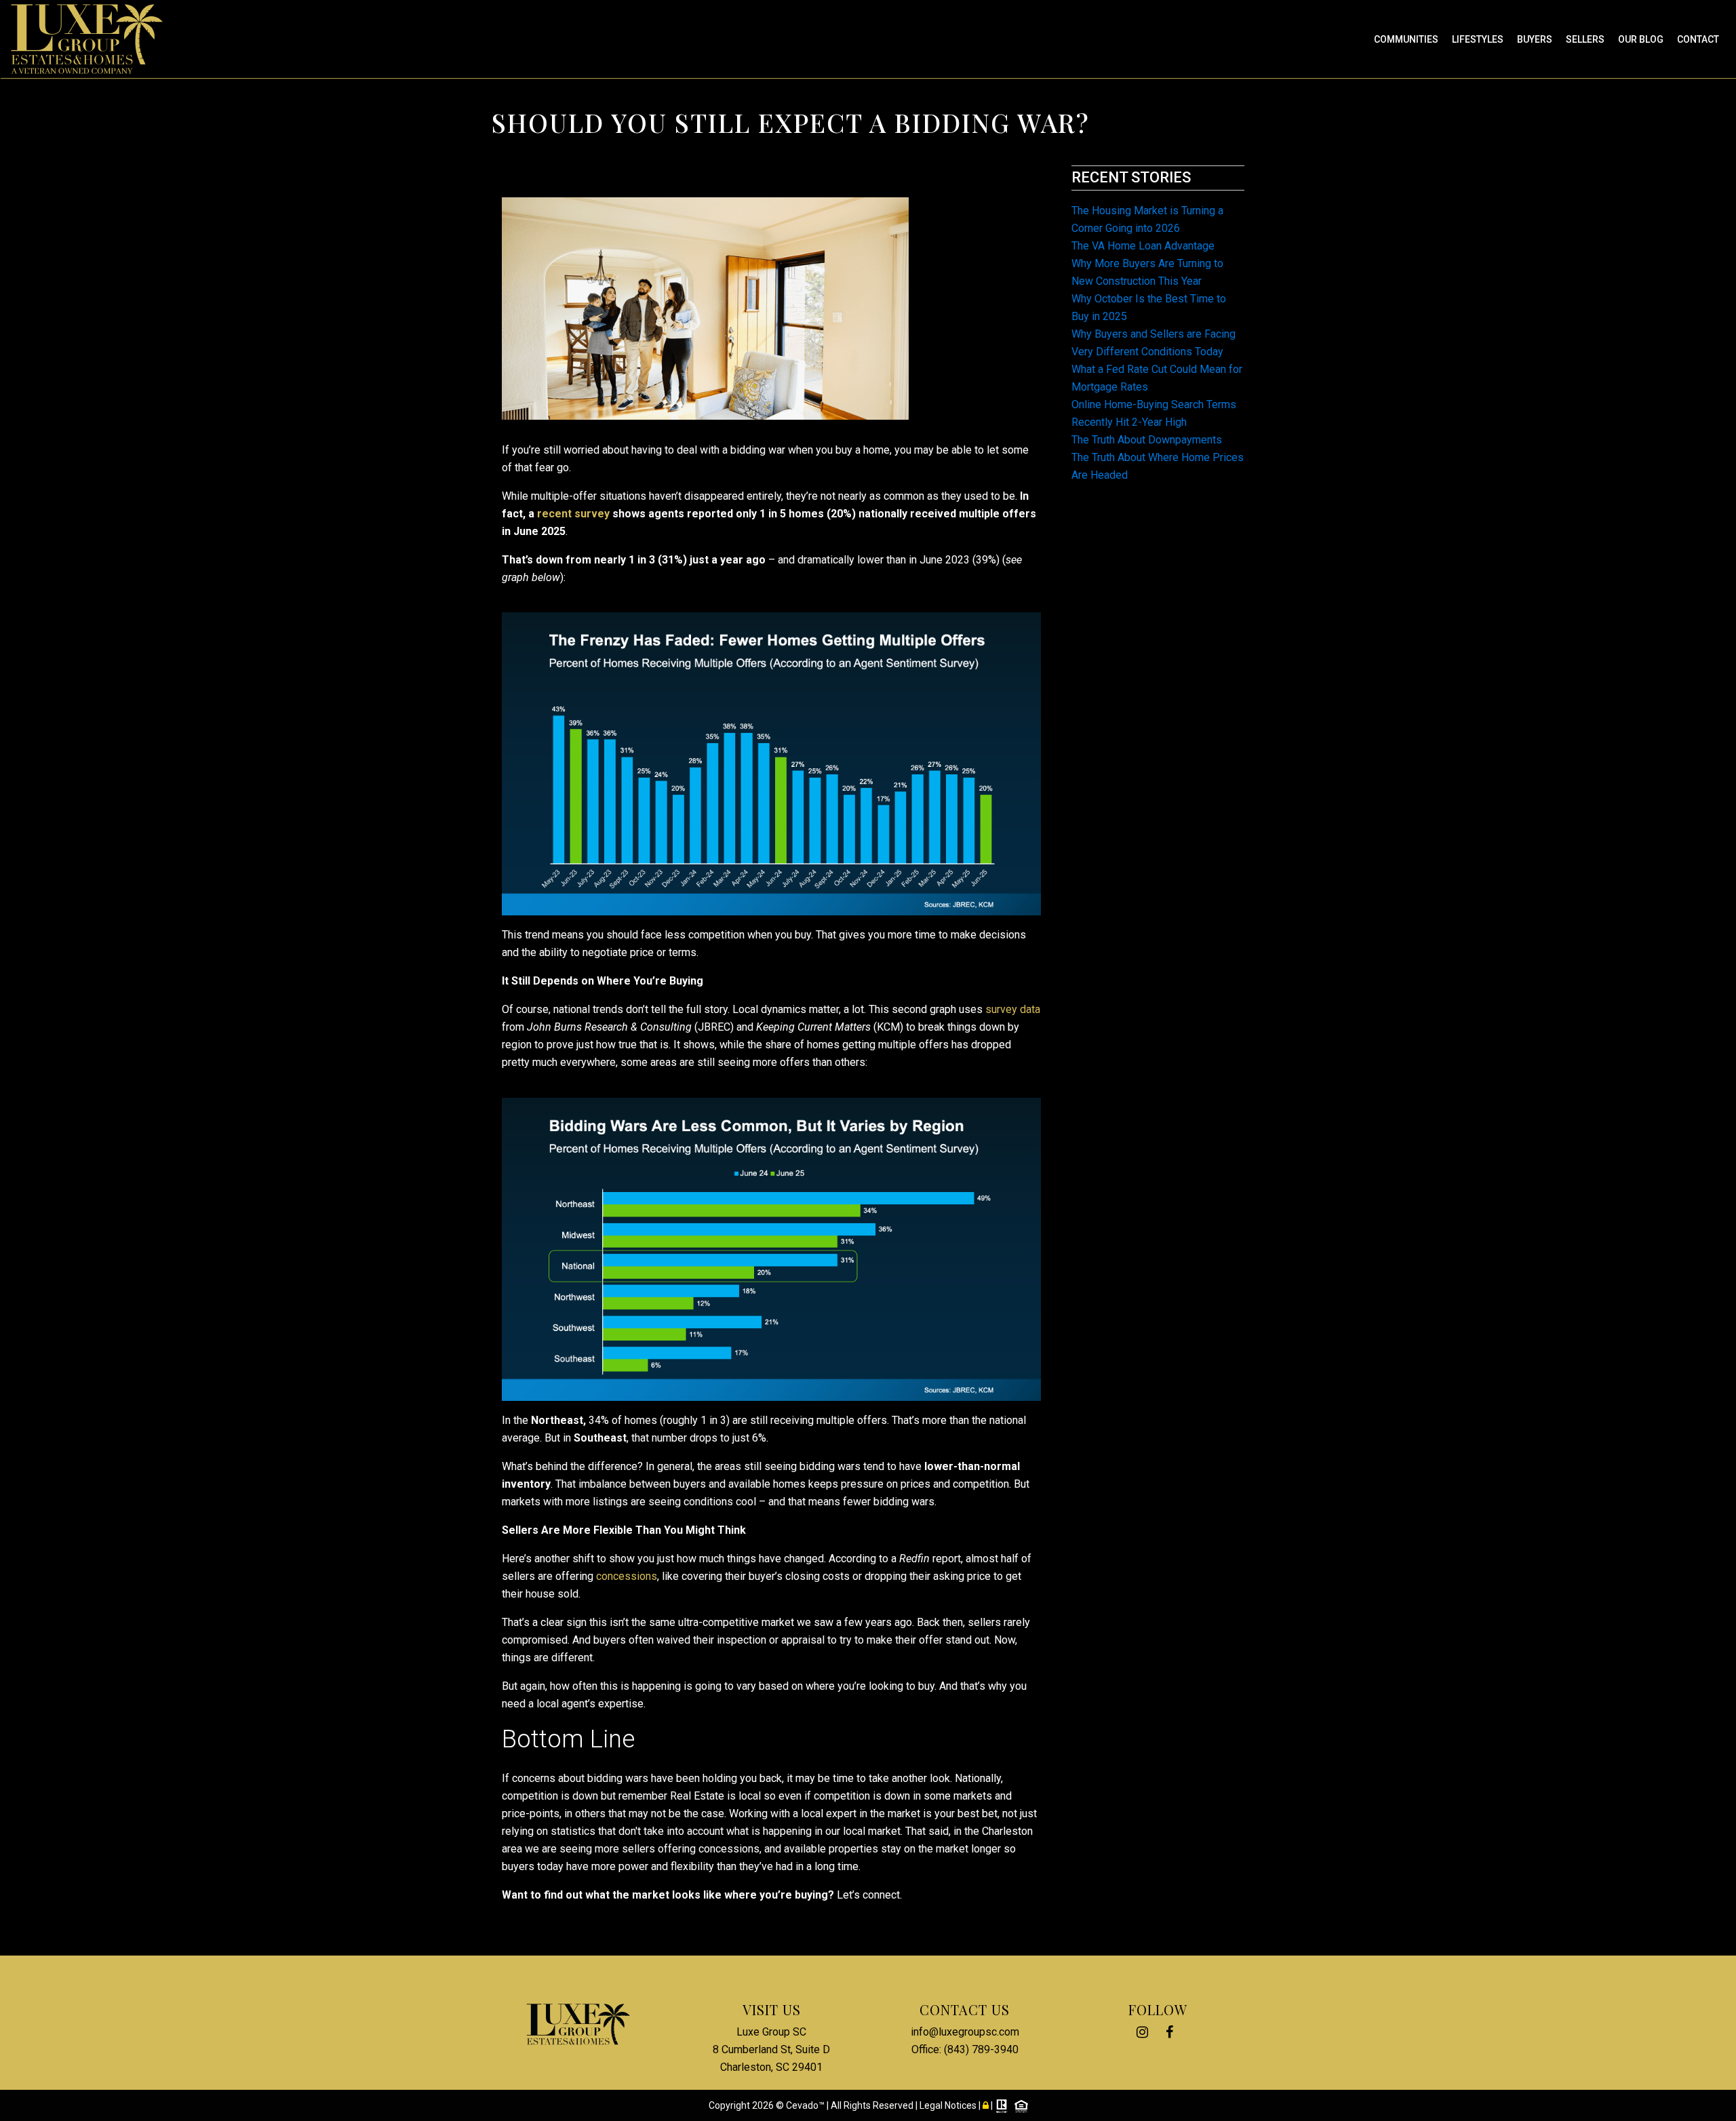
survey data (1013, 1009)
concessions (627, 1576)
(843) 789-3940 (981, 2049)
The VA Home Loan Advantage (1143, 246)
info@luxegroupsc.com (965, 2032)
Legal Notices (949, 2105)
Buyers (1535, 39)
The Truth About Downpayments (1147, 440)
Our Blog (1641, 39)
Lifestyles (1478, 39)
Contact (1698, 39)
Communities (1406, 39)
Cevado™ (806, 2105)
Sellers (1585, 39)
